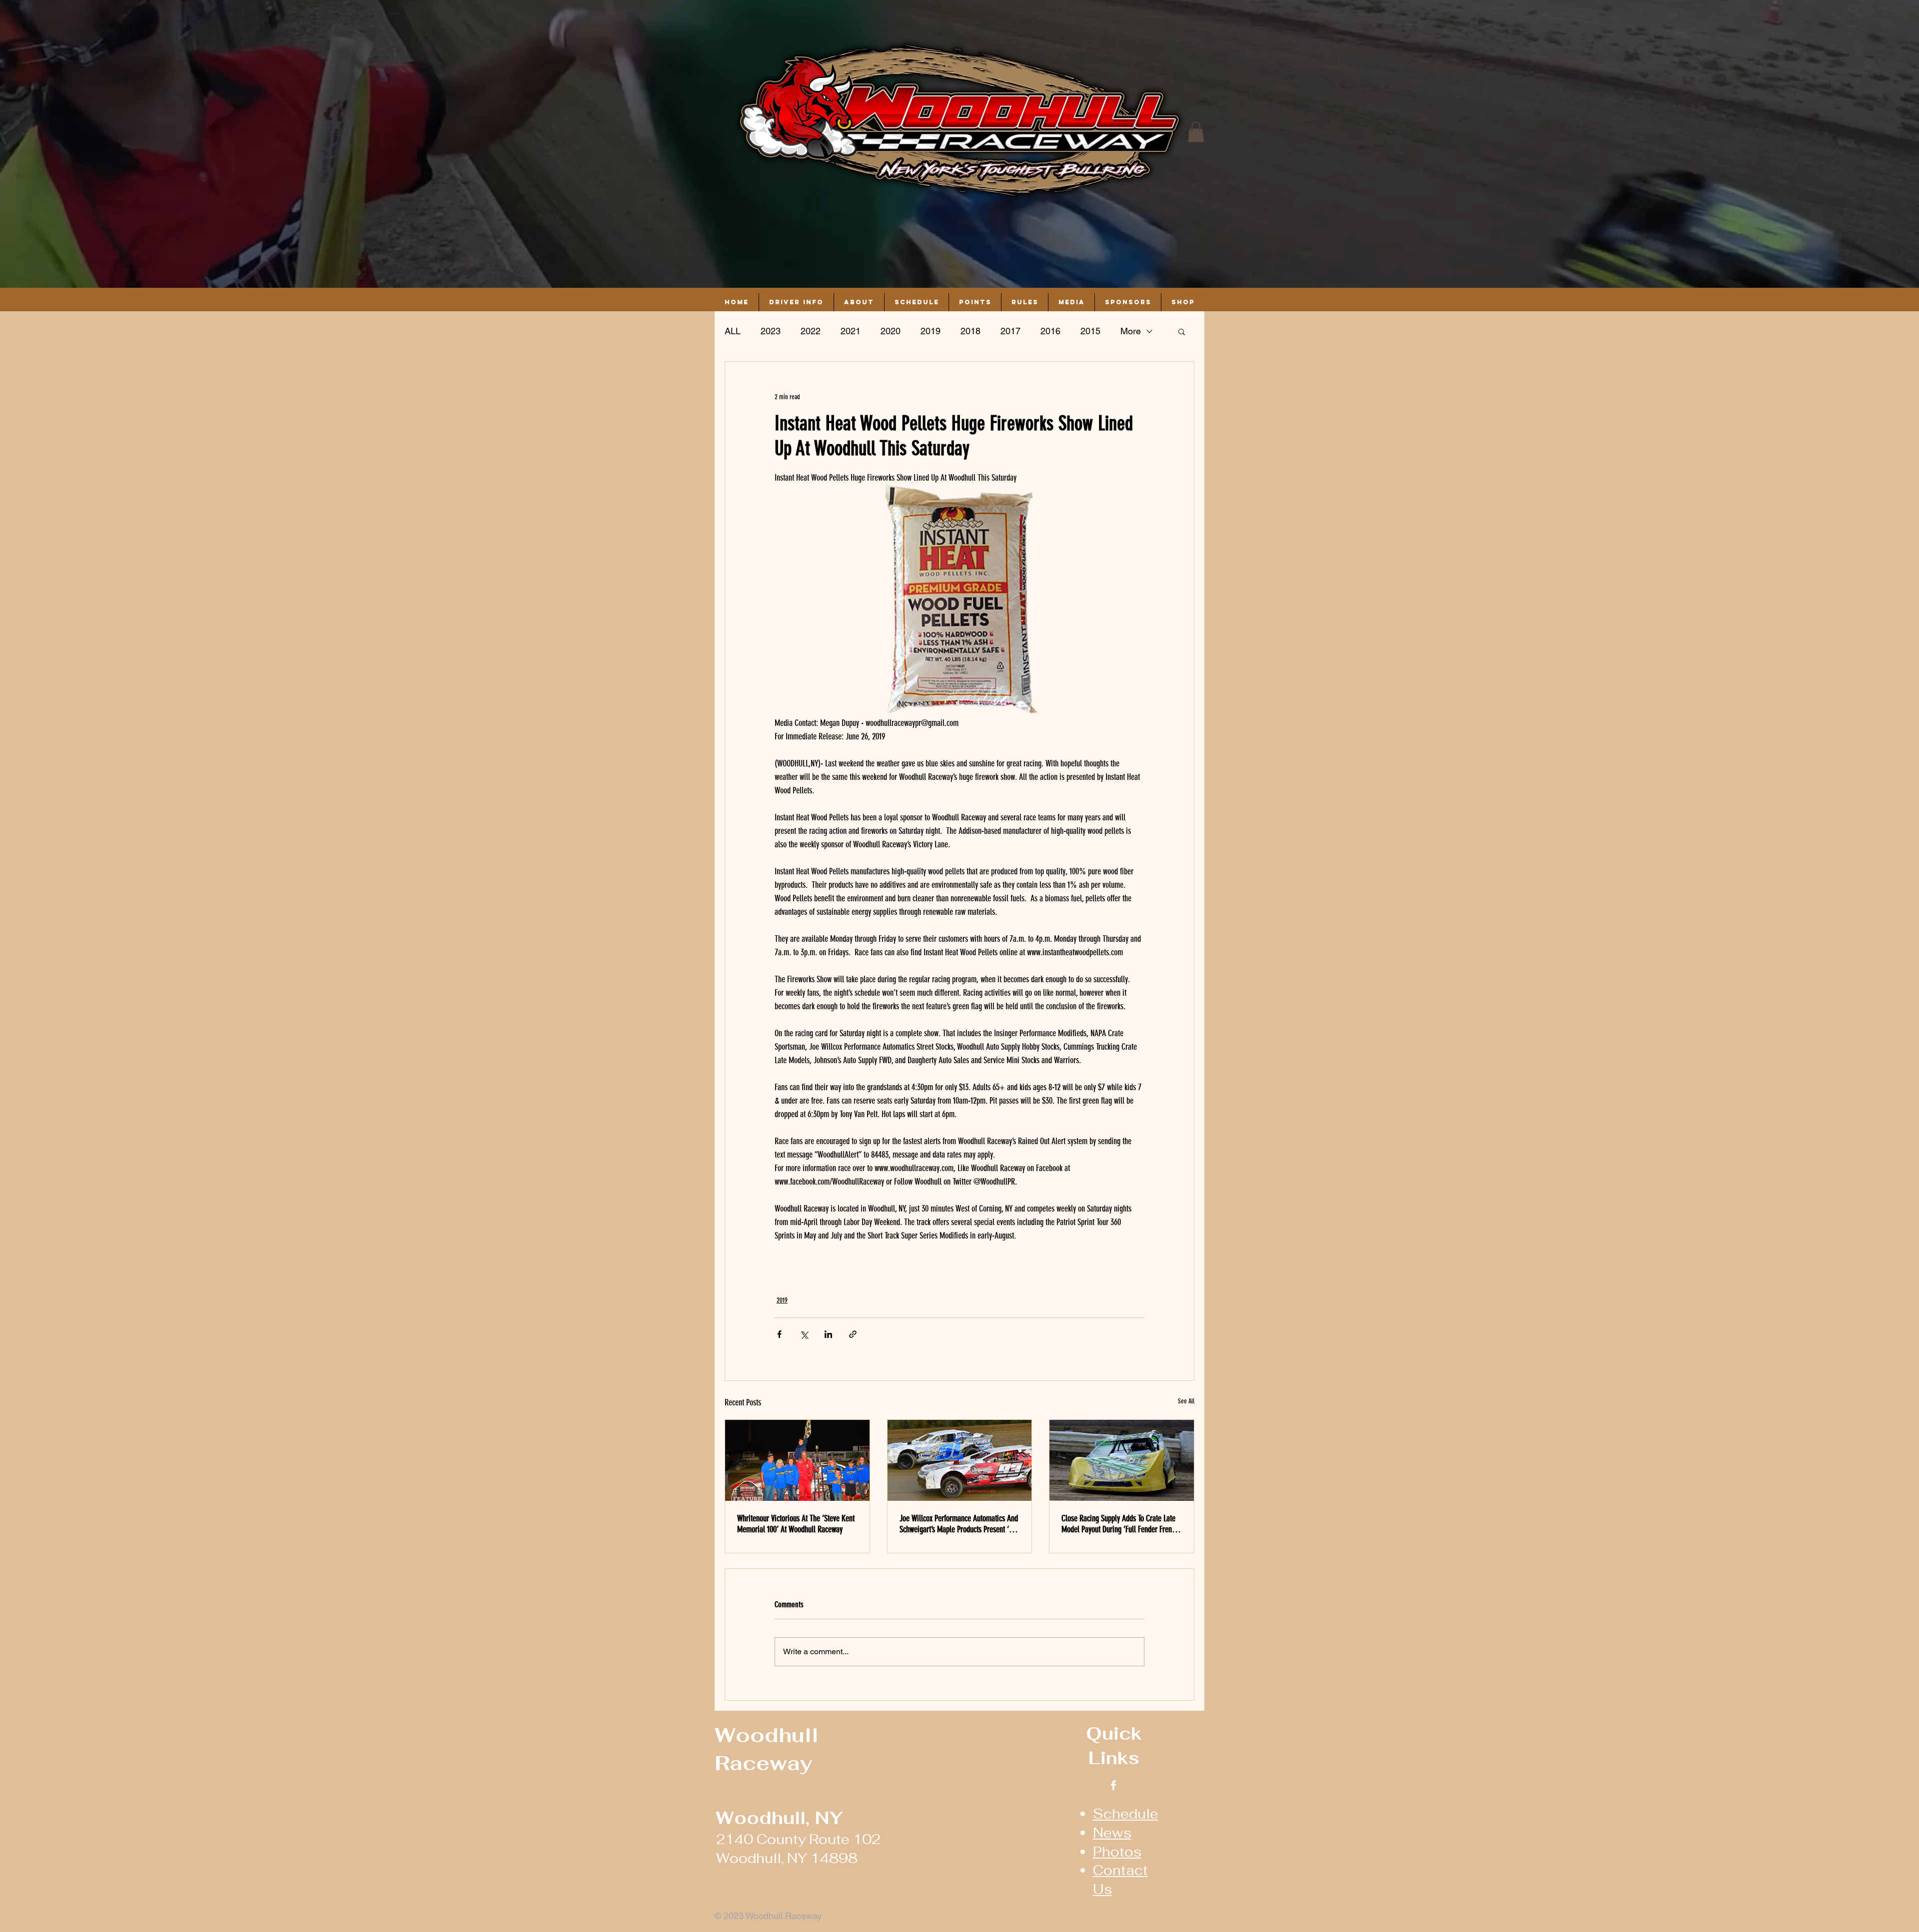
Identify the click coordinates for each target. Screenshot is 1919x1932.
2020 (891, 331)
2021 (851, 331)
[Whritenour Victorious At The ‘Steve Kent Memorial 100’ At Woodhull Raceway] (797, 1460)
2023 (771, 331)
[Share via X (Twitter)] (804, 1334)
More (1131, 331)
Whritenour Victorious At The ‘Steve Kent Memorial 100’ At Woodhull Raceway (796, 1524)
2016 (1050, 331)
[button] (1196, 132)
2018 (970, 331)
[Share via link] (853, 1334)
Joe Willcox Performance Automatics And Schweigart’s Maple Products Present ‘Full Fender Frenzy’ (959, 1524)
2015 (1090, 331)
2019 (931, 331)
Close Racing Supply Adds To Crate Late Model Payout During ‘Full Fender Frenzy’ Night (1121, 1524)
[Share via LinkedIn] (828, 1334)
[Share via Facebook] (779, 1334)
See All (1186, 1401)
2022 (811, 331)
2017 (1010, 331)
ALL (733, 331)
